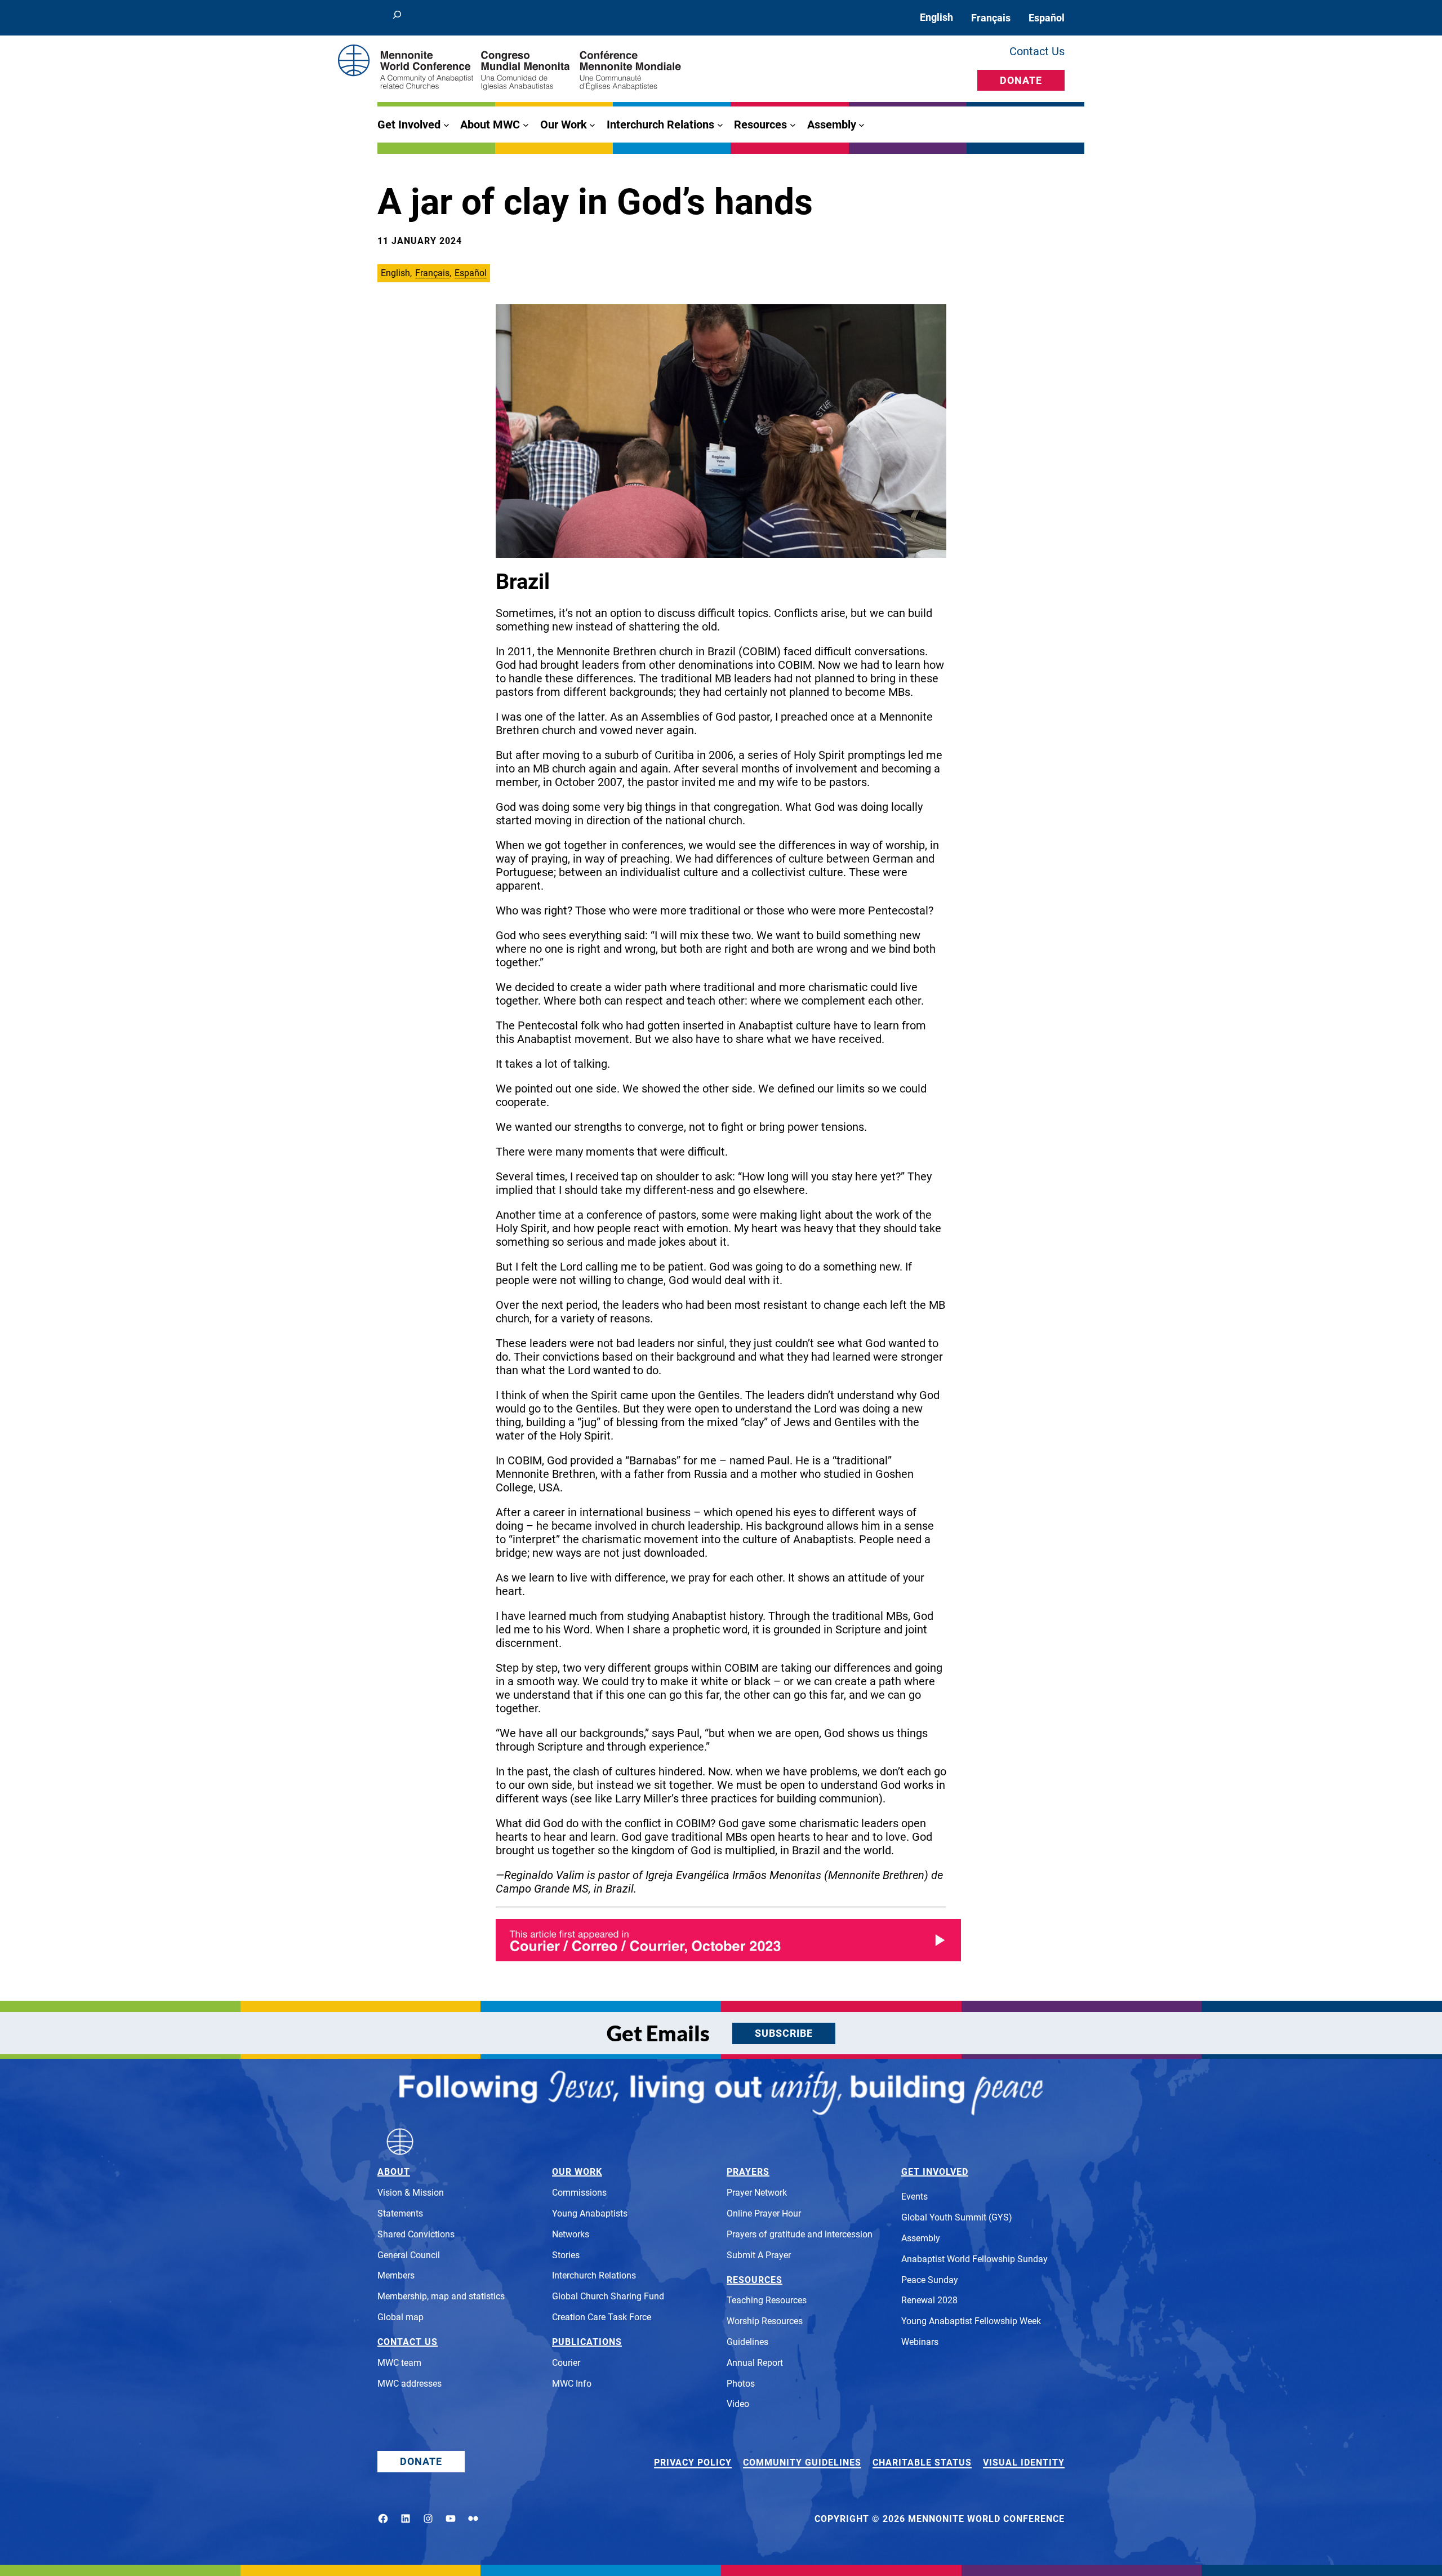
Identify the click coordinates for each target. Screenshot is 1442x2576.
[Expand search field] (397, 18)
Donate (1021, 80)
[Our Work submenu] (592, 125)
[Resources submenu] (793, 125)
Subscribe (784, 2033)
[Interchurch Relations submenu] (720, 125)
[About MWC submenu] (526, 125)
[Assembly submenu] (862, 125)
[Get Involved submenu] (446, 125)
